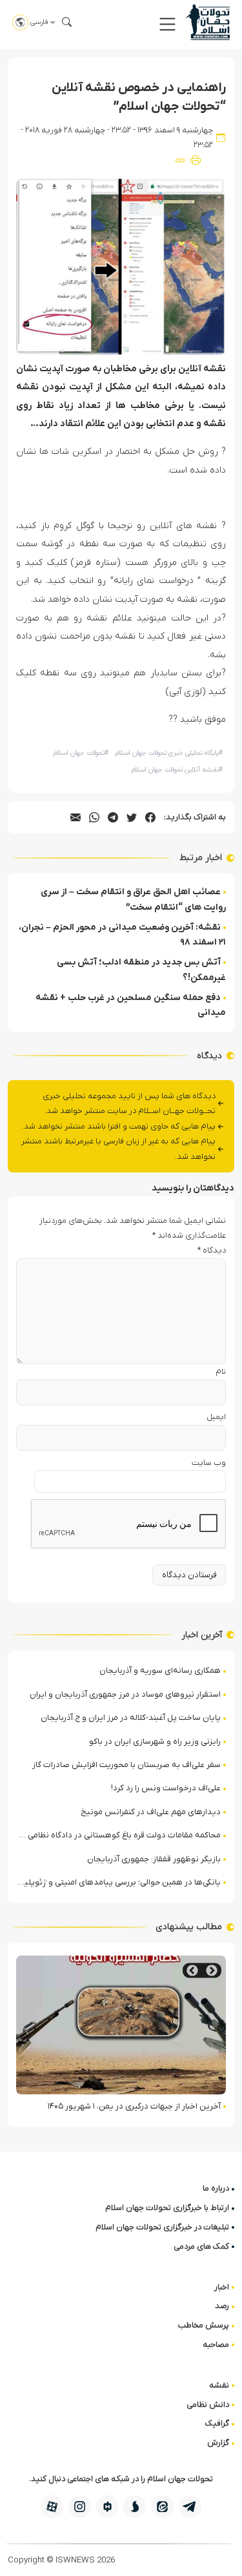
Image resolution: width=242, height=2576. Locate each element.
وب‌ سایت (209, 1463)
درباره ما (216, 2188)
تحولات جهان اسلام (81, 753)
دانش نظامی (208, 2405)
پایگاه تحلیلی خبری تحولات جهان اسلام (169, 753)
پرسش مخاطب (204, 2325)
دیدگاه (212, 1250)
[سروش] (135, 2507)
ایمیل (216, 1417)
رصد (222, 2306)
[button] (167, 24)
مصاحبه (216, 2345)
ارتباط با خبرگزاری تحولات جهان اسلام (167, 2208)
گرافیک (217, 2423)
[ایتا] (162, 2507)
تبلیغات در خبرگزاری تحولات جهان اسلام (162, 2227)
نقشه (219, 2385)
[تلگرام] (190, 2507)
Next (192, 1971)
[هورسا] (107, 2507)
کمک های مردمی (201, 2246)
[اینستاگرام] (80, 2507)
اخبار (222, 2287)
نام (221, 1372)
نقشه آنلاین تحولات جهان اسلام (177, 770)
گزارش (218, 2443)
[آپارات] (52, 2507)
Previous (212, 1971)
